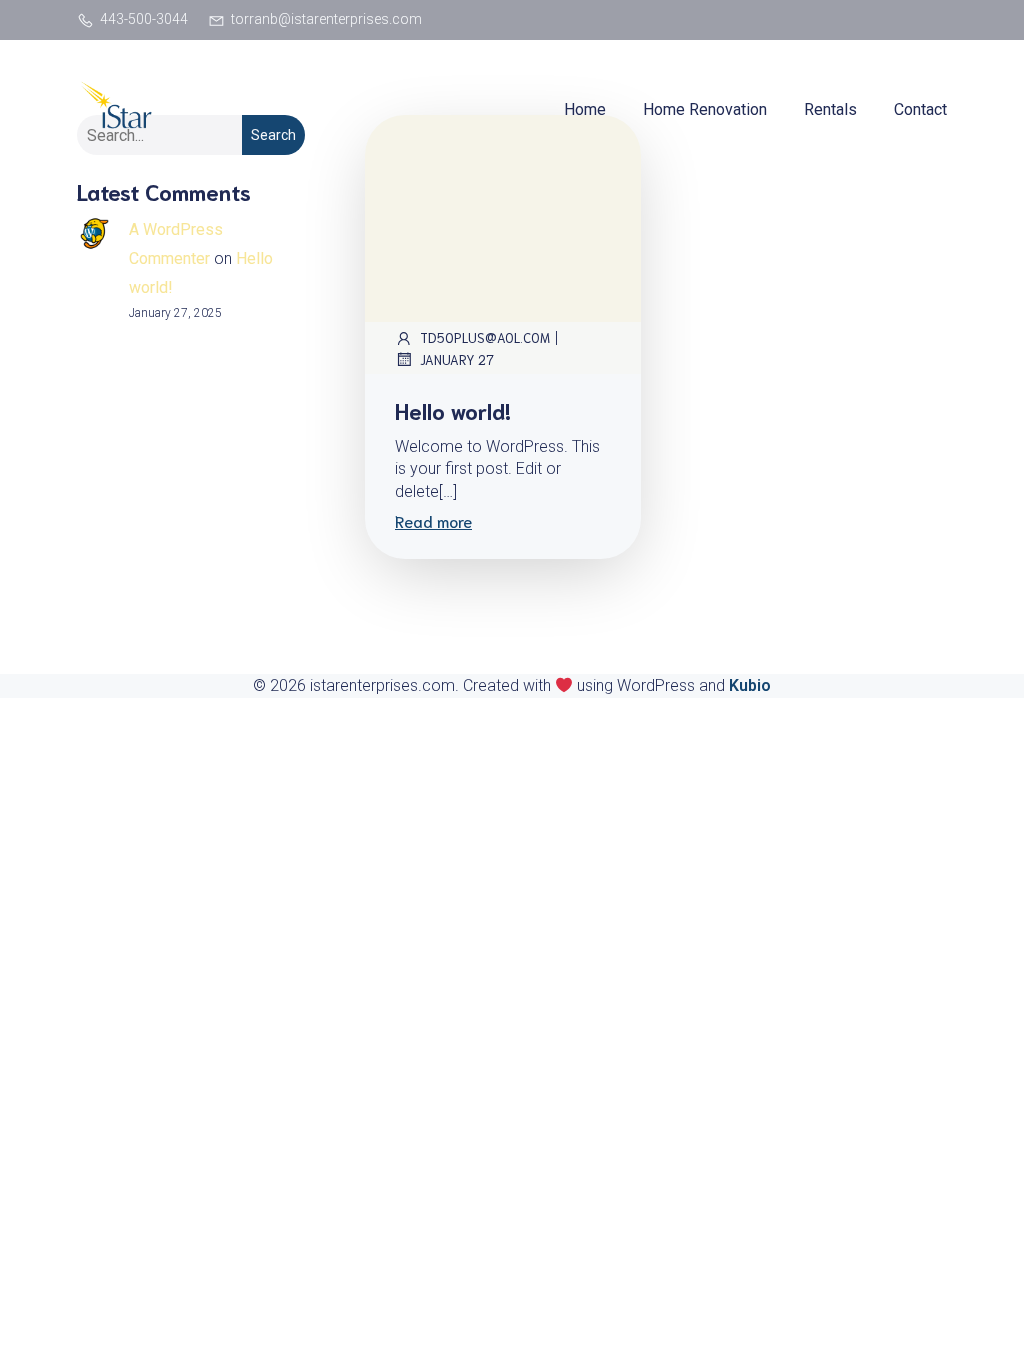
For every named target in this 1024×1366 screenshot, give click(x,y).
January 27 (457, 359)
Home (585, 109)
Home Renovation (705, 109)
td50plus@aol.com (485, 337)
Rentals (830, 109)
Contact (920, 109)
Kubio (750, 685)
